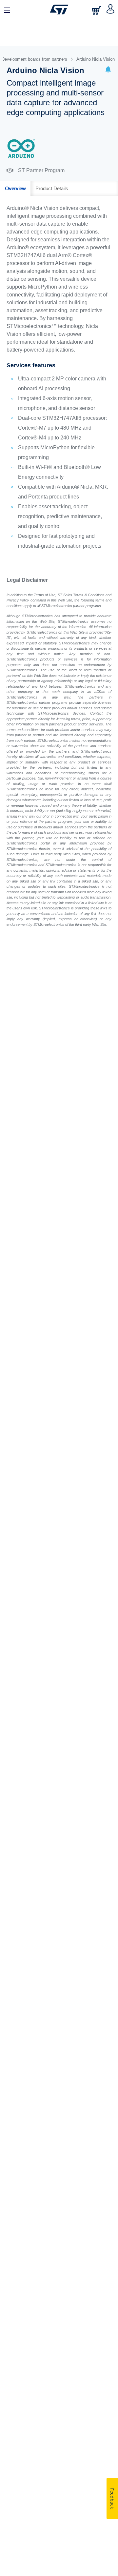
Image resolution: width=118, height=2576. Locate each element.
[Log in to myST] (111, 10)
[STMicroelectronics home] (59, 10)
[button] (108, 70)
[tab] (15, 189)
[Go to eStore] (97, 10)
